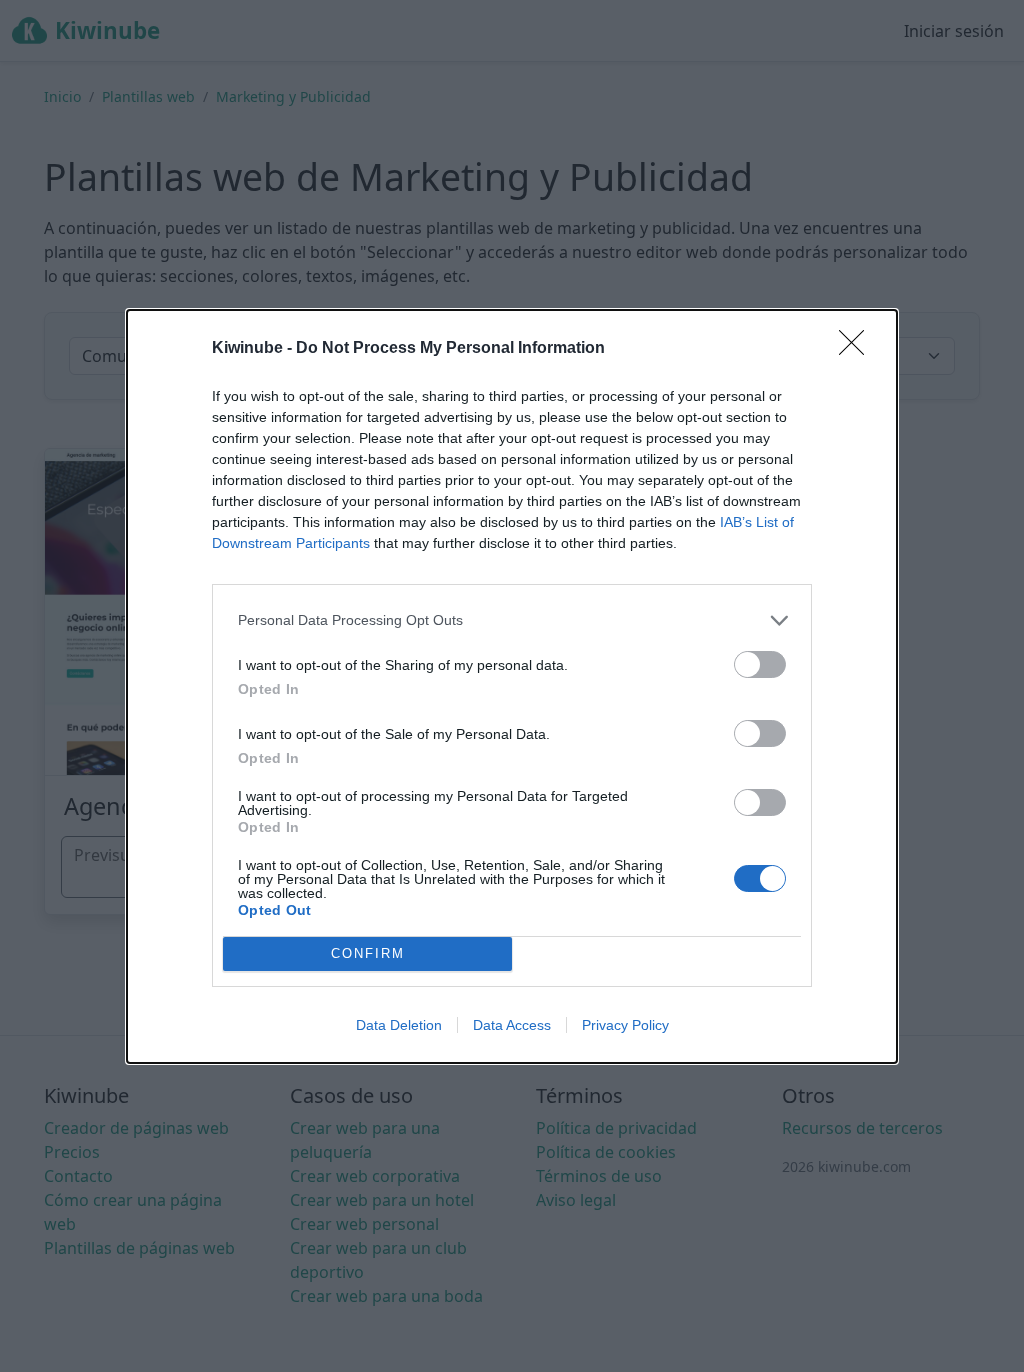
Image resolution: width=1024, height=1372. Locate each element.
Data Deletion (399, 1025)
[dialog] (512, 686)
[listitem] (512, 620)
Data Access (512, 1025)
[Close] (858, 349)
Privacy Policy (625, 1025)
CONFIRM (368, 953)
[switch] (760, 664)
